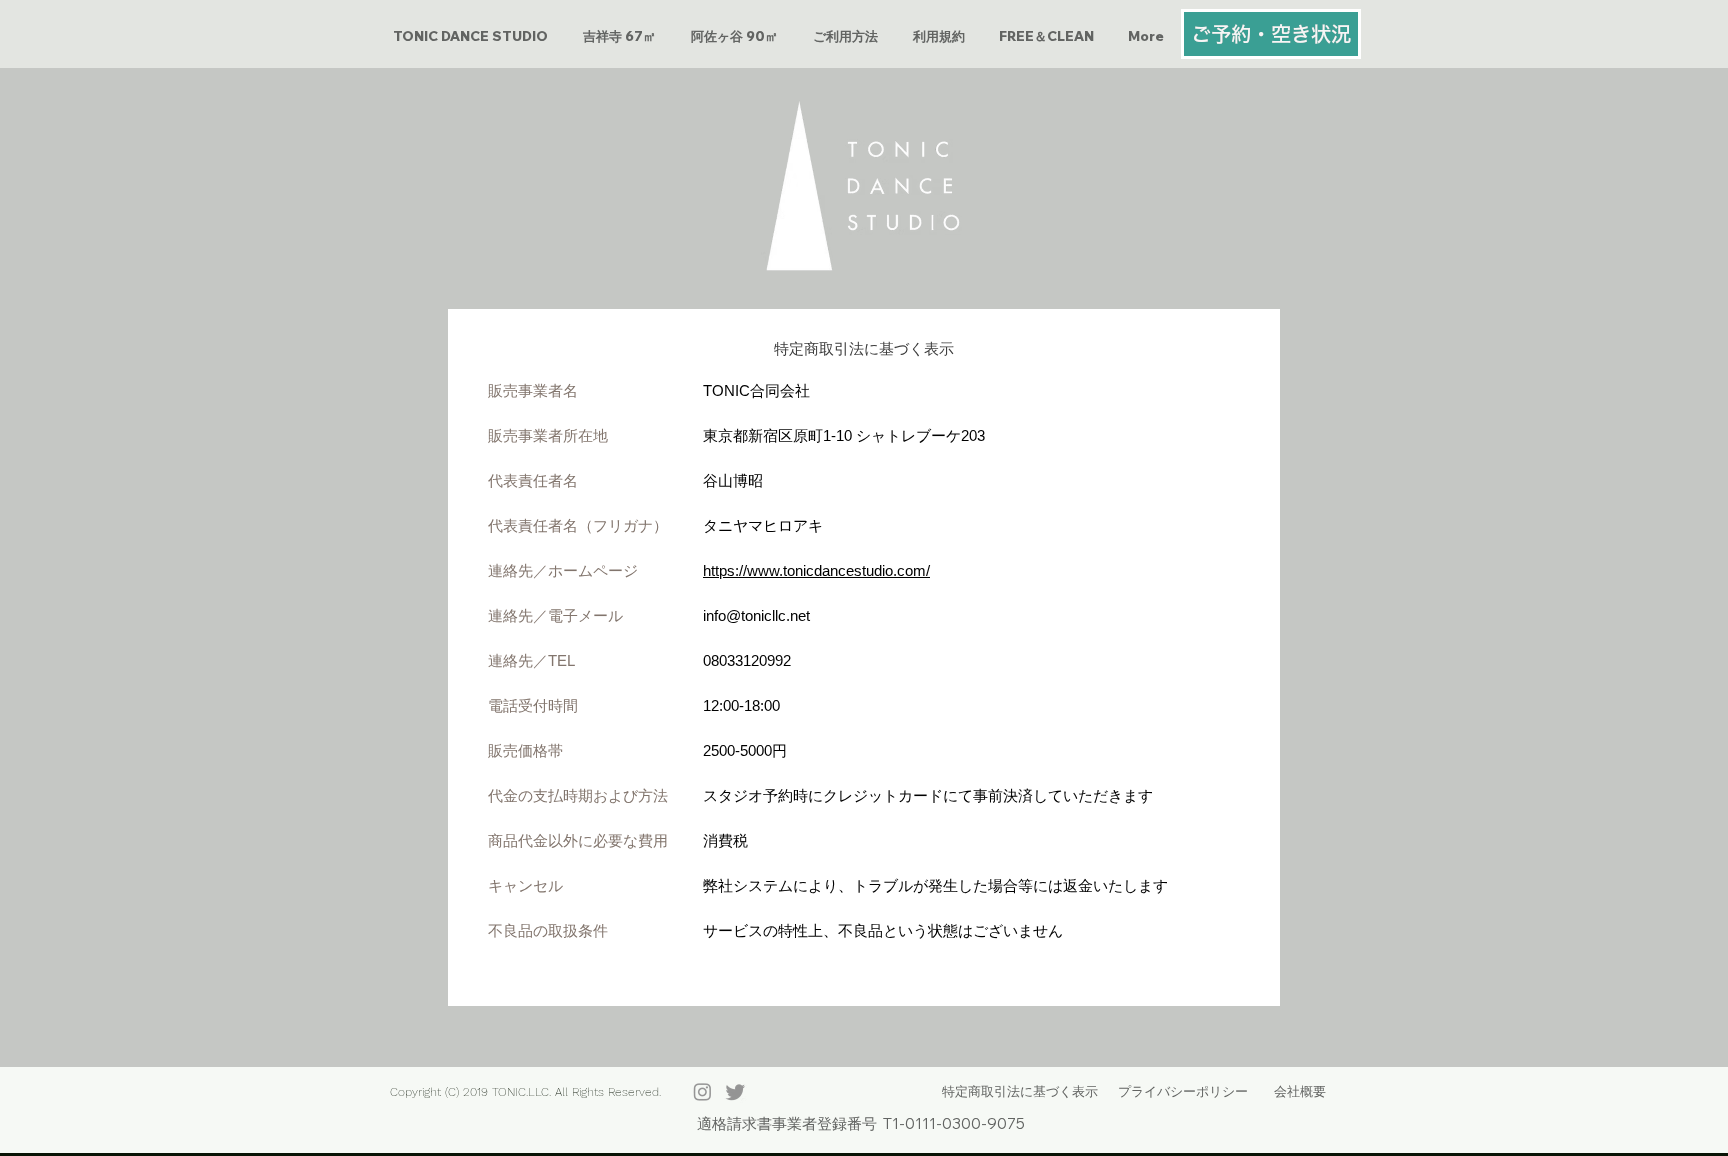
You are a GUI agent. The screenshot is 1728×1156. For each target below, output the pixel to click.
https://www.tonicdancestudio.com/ (816, 570)
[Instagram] (702, 1091)
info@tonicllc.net (756, 615)
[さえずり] (735, 1091)
